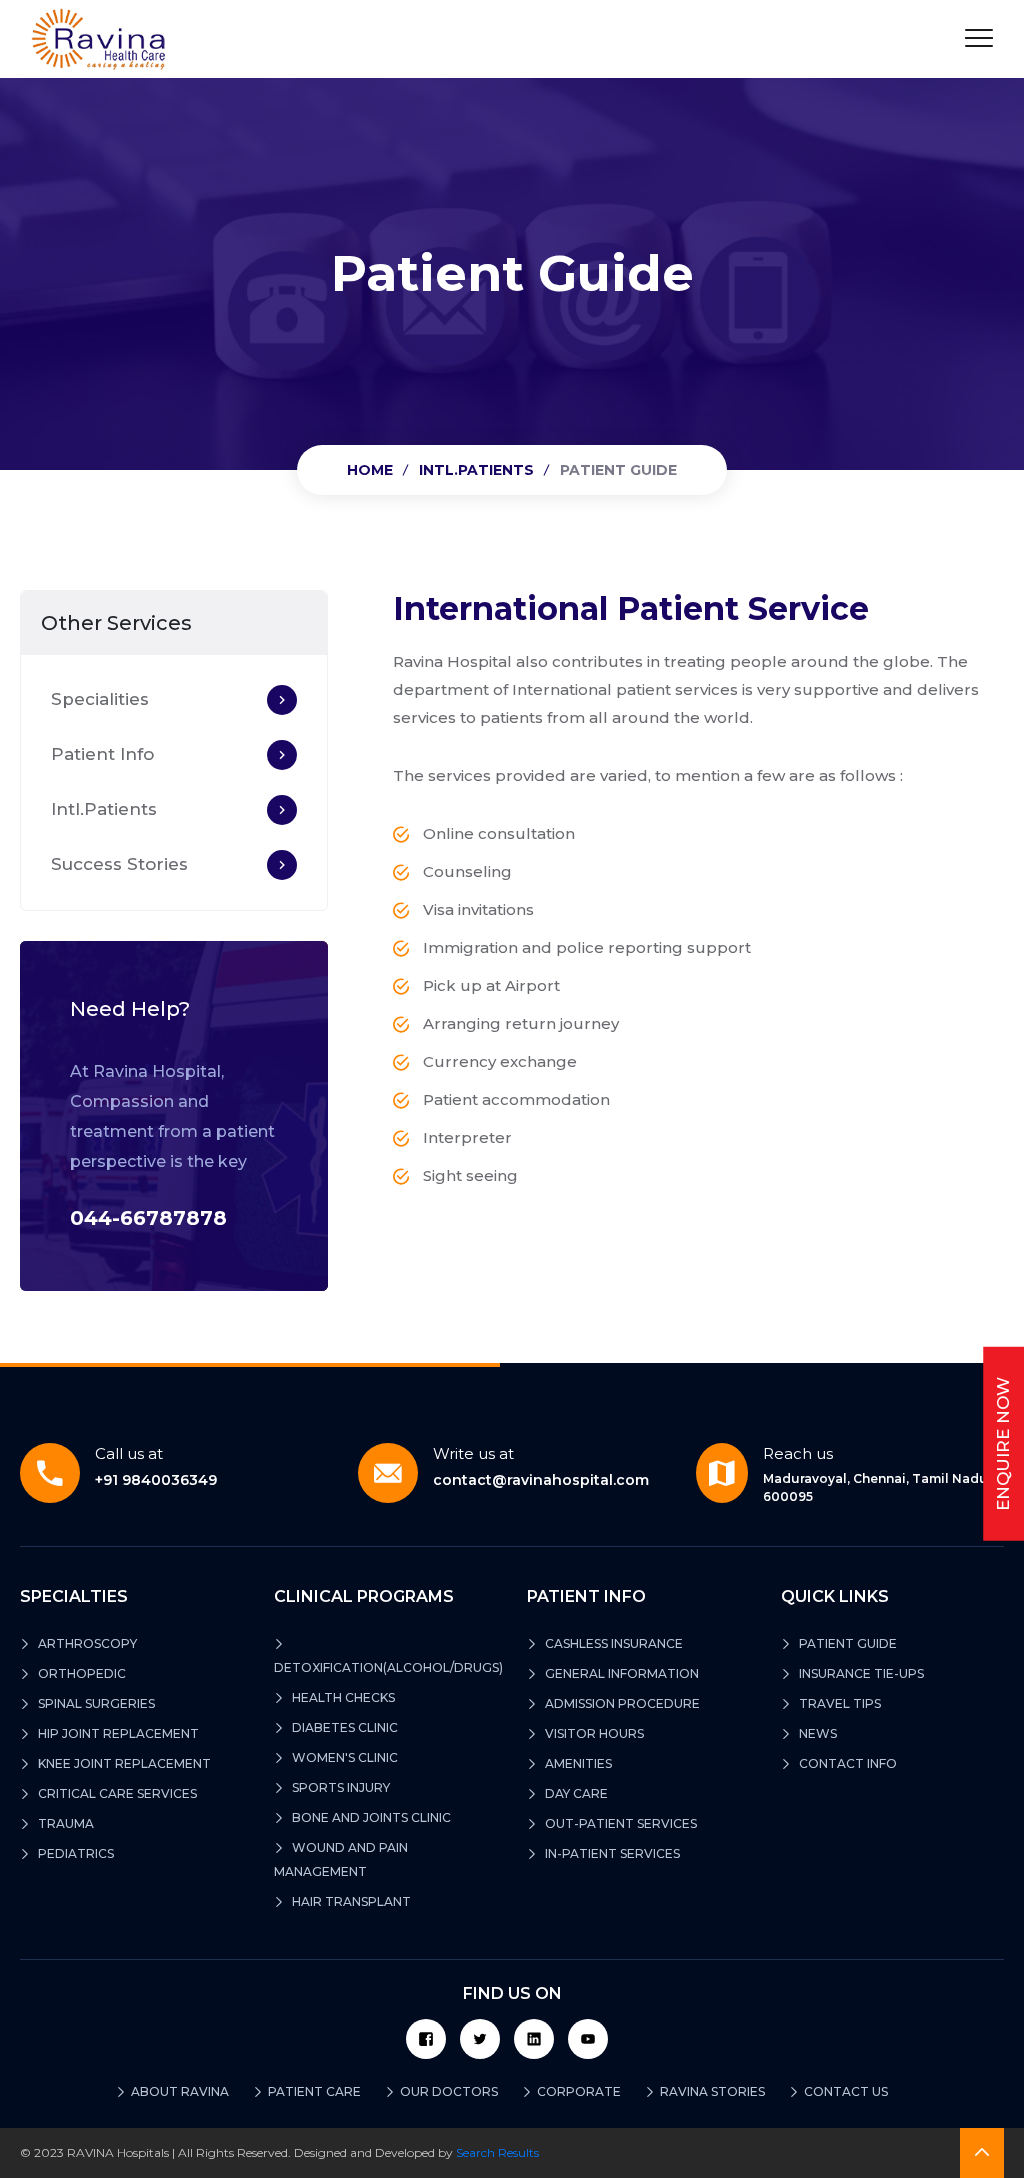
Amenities (577, 1763)
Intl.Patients (476, 470)
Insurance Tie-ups (860, 1673)
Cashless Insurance (612, 1643)
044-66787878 (148, 1218)
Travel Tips (838, 1703)
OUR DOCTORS (444, 2091)
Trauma (64, 1823)
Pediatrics (74, 1853)
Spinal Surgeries (95, 1703)
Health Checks (342, 1697)
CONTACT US (841, 2091)
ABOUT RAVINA (175, 2091)
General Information (620, 1673)
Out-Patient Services (619, 1823)
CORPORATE (574, 2091)
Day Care (575, 1793)
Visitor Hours (593, 1733)
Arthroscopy (86, 1643)
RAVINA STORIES (707, 2091)
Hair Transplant (350, 1901)
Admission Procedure (621, 1703)
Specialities (100, 699)
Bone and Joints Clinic (370, 1817)
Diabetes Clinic (343, 1727)
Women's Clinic (343, 1757)
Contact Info (846, 1763)
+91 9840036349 (156, 1467)
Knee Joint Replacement (123, 1763)
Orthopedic (80, 1673)
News (816, 1733)
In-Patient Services (611, 1853)
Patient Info (102, 754)
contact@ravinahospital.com (541, 1467)
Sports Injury (339, 1787)
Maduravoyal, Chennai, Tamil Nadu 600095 (875, 1474)
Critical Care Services (116, 1793)
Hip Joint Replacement (117, 1733)
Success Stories (119, 864)
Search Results (497, 2152)
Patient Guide (846, 1643)
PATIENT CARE (309, 2091)
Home (370, 470)
